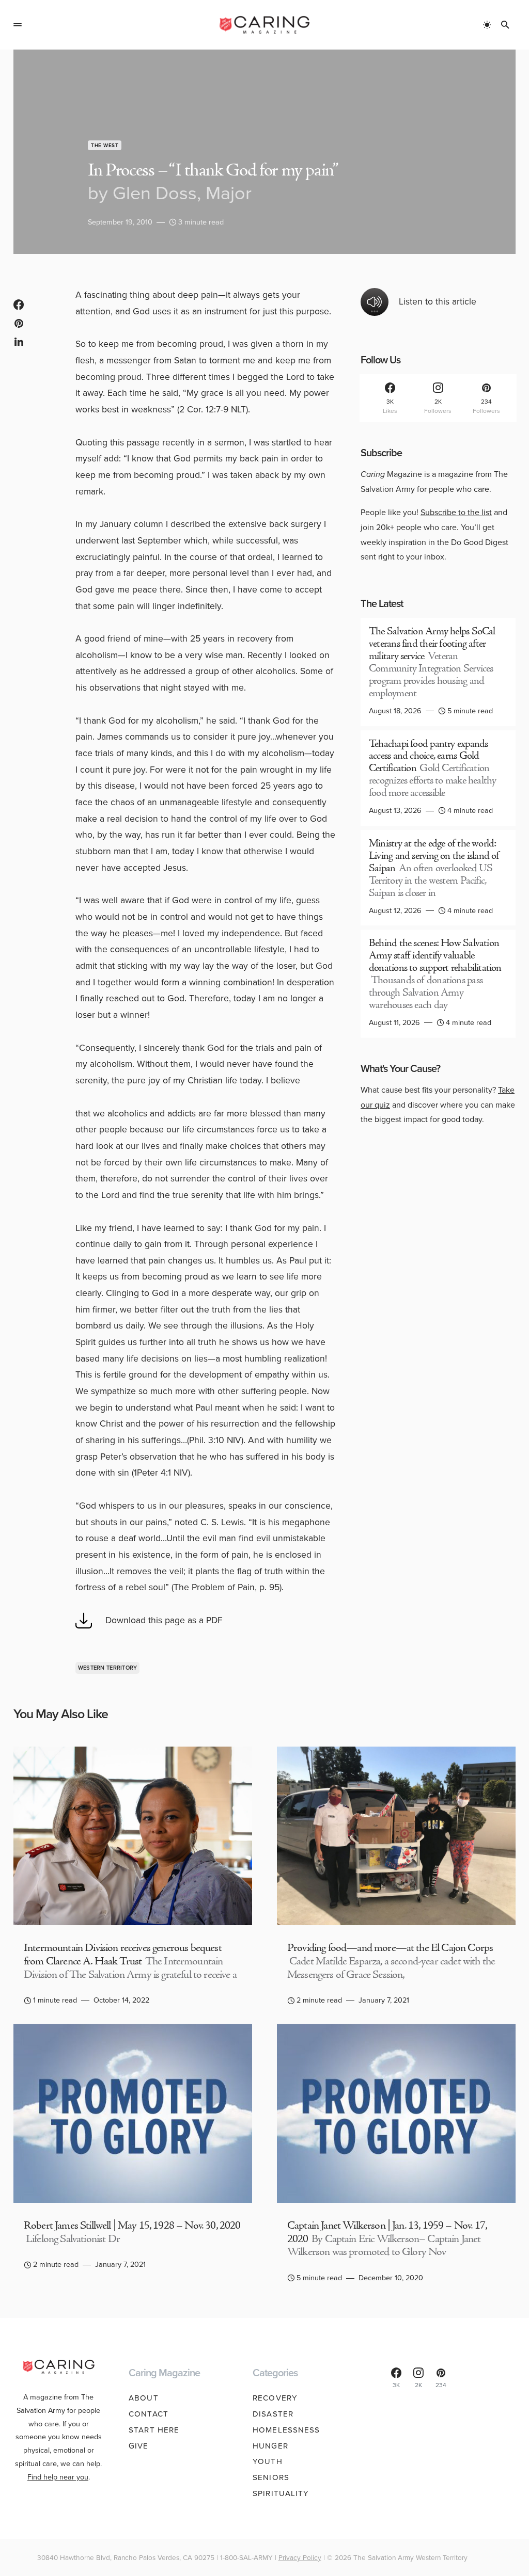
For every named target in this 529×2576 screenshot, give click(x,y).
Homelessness (286, 2430)
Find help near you (58, 2477)
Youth (268, 2461)
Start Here (154, 2430)
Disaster (273, 2414)
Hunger (270, 2446)
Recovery (275, 2398)
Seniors (271, 2477)
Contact (149, 2414)
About (144, 2398)
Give (139, 2446)
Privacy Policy (300, 2557)
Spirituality (281, 2493)
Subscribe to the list (456, 512)
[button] (18, 25)
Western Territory (108, 1668)
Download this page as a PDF (164, 1620)
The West (105, 145)
